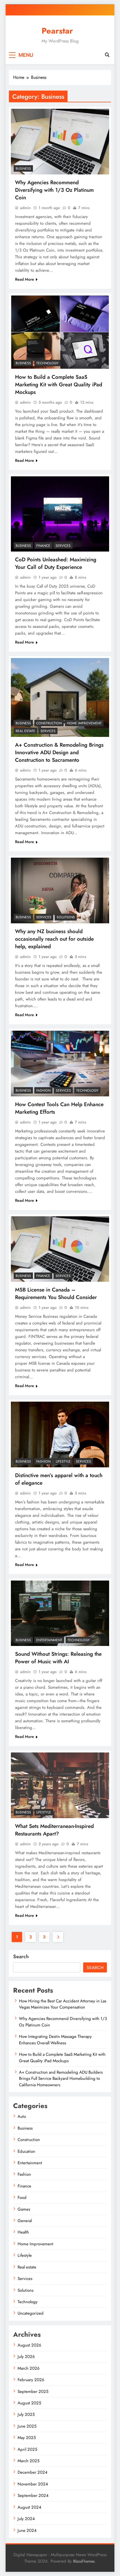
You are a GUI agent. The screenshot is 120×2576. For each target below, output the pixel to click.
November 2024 (33, 2484)
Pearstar (57, 31)
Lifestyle (63, 1461)
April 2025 (27, 2449)
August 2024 (29, 2507)
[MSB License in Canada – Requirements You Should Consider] (60, 1249)
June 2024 (27, 2530)
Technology (47, 363)
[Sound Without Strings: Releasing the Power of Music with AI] (60, 1613)
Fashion (43, 1091)
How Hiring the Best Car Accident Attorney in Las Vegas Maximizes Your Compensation (63, 2004)
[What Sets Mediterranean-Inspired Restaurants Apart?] (60, 1785)
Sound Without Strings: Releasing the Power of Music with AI (58, 1658)
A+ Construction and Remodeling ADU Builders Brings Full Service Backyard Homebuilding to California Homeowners (61, 2079)
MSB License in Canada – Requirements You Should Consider (56, 1293)
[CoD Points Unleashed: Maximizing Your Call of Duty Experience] (60, 514)
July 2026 (26, 2357)
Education (26, 2151)
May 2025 (27, 2438)
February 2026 (31, 2380)
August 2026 (29, 2345)
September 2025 (33, 2392)
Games (24, 2209)
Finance (43, 546)
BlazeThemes (84, 2561)
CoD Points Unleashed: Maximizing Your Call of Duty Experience (56, 563)
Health (23, 2232)
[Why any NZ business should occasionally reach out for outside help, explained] (60, 890)
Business (23, 169)
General (25, 2221)
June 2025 (27, 2426)
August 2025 (29, 2403)
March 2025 (28, 2461)
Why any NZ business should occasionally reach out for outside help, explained (54, 939)
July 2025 (26, 2414)
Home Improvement (84, 723)
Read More (25, 279)
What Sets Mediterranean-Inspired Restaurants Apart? (54, 1830)
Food (22, 2197)
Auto (22, 2116)
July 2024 (26, 2519)
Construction (49, 723)
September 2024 (33, 2495)
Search (21, 1957)
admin (25, 208)
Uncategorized (31, 2313)
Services (63, 546)
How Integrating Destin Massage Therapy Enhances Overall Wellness (55, 2040)
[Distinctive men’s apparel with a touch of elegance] (60, 1434)
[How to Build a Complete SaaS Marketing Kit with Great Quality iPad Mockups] (60, 332)
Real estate (25, 731)
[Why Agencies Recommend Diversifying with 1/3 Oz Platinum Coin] (60, 142)
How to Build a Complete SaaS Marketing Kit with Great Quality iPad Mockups (59, 385)
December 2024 (33, 2472)
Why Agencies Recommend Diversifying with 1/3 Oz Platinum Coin (54, 190)
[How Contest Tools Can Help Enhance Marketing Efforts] (60, 1064)
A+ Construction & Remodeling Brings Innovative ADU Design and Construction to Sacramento (59, 752)
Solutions (66, 917)
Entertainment (49, 1640)
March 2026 (29, 2368)
